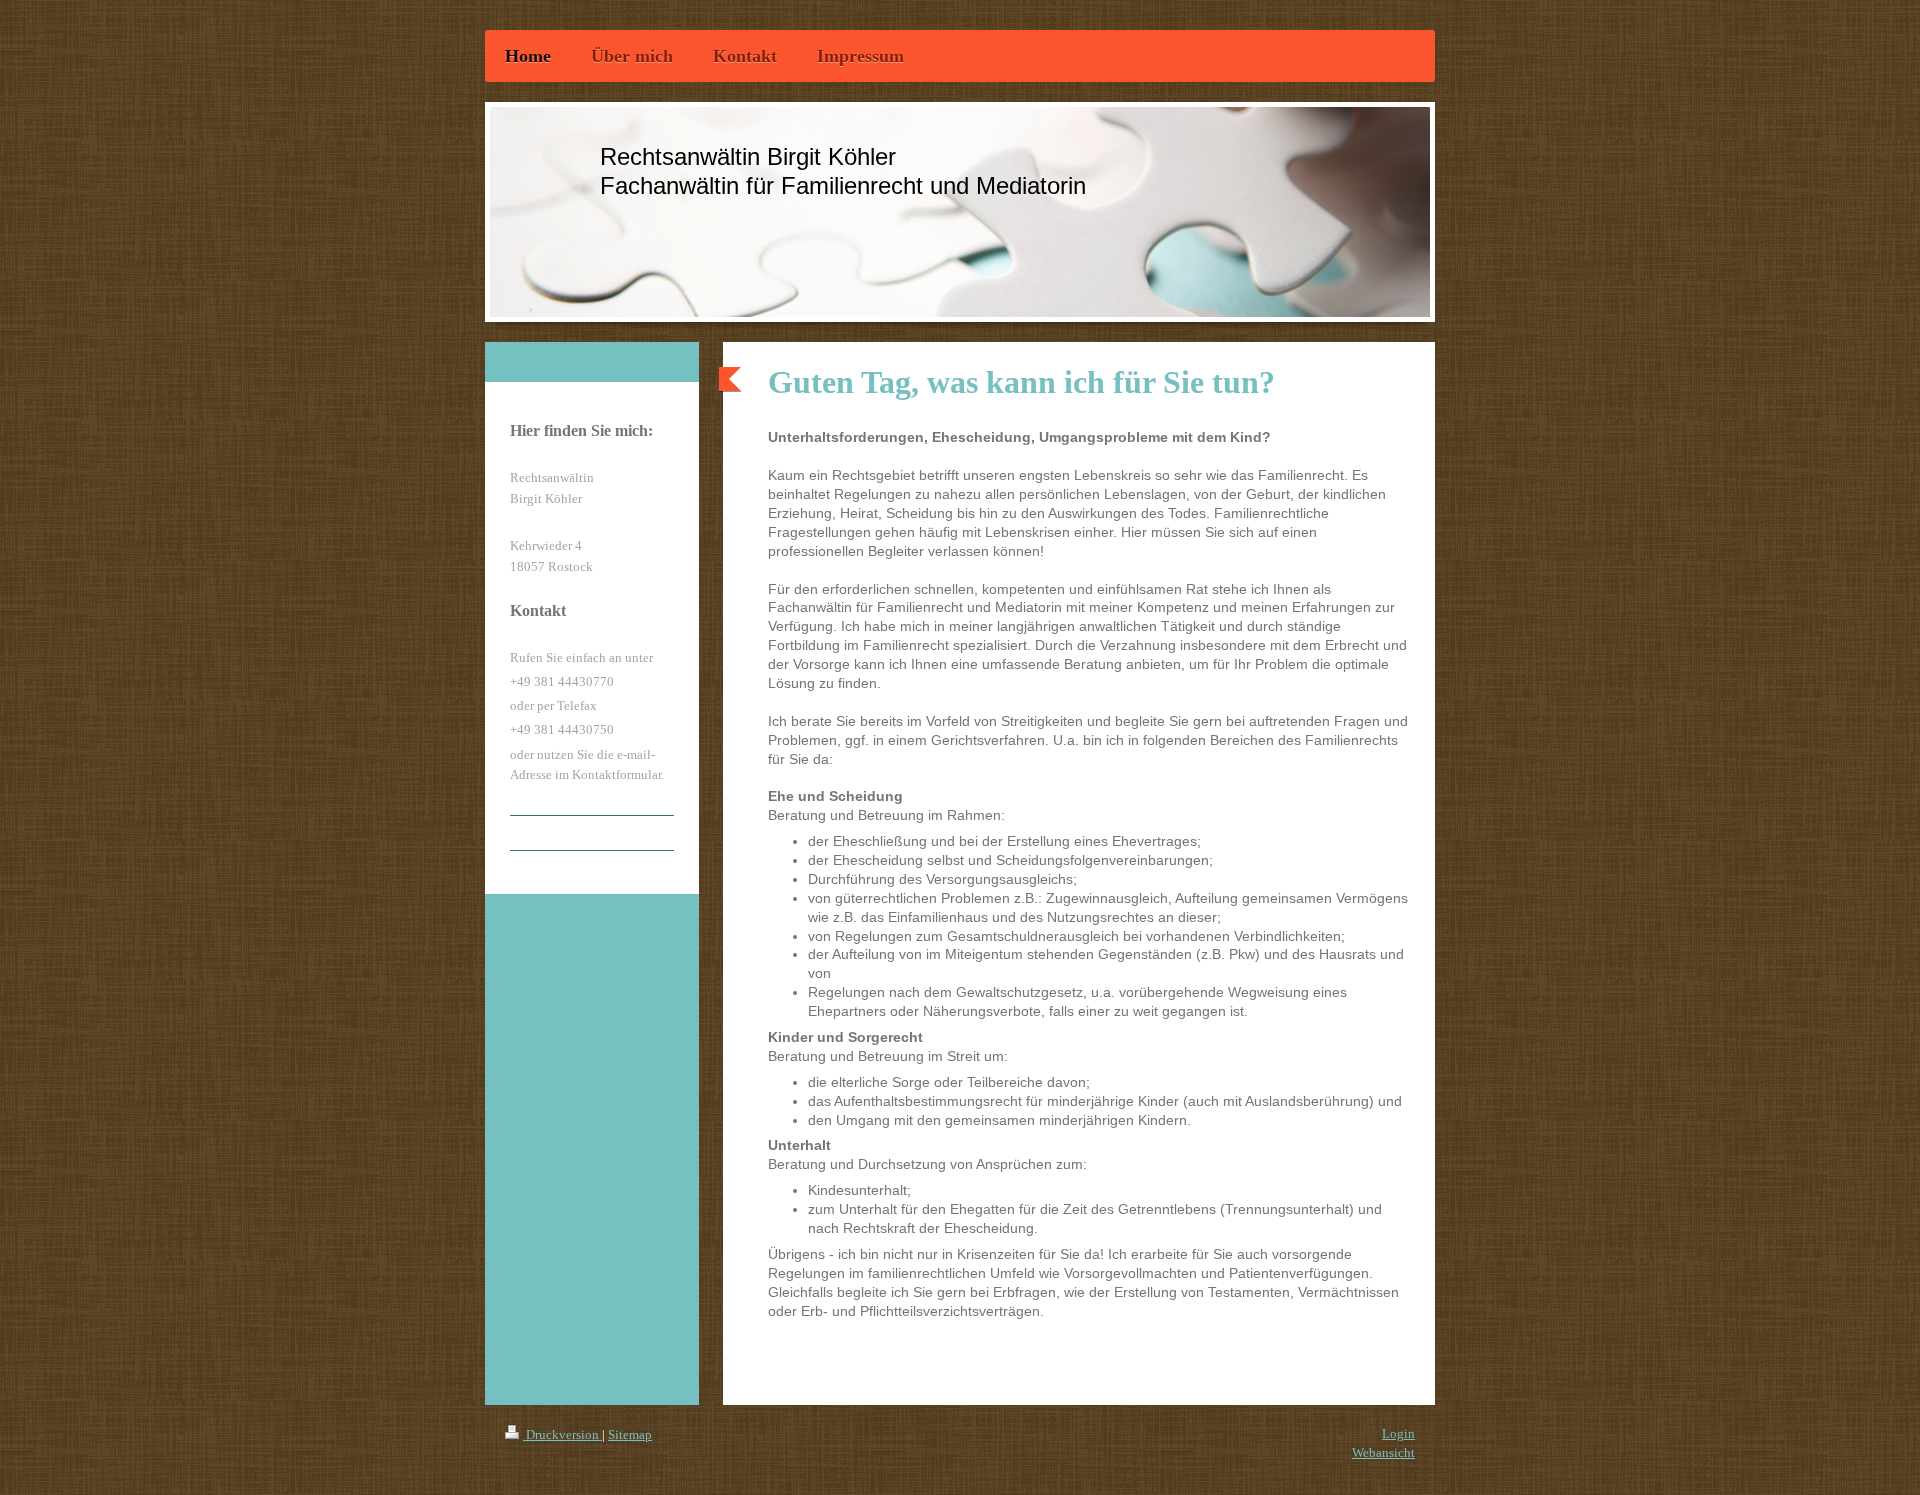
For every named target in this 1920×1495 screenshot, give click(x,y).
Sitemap (630, 1434)
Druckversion (562, 1434)
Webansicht (1383, 1452)
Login (1398, 1433)
